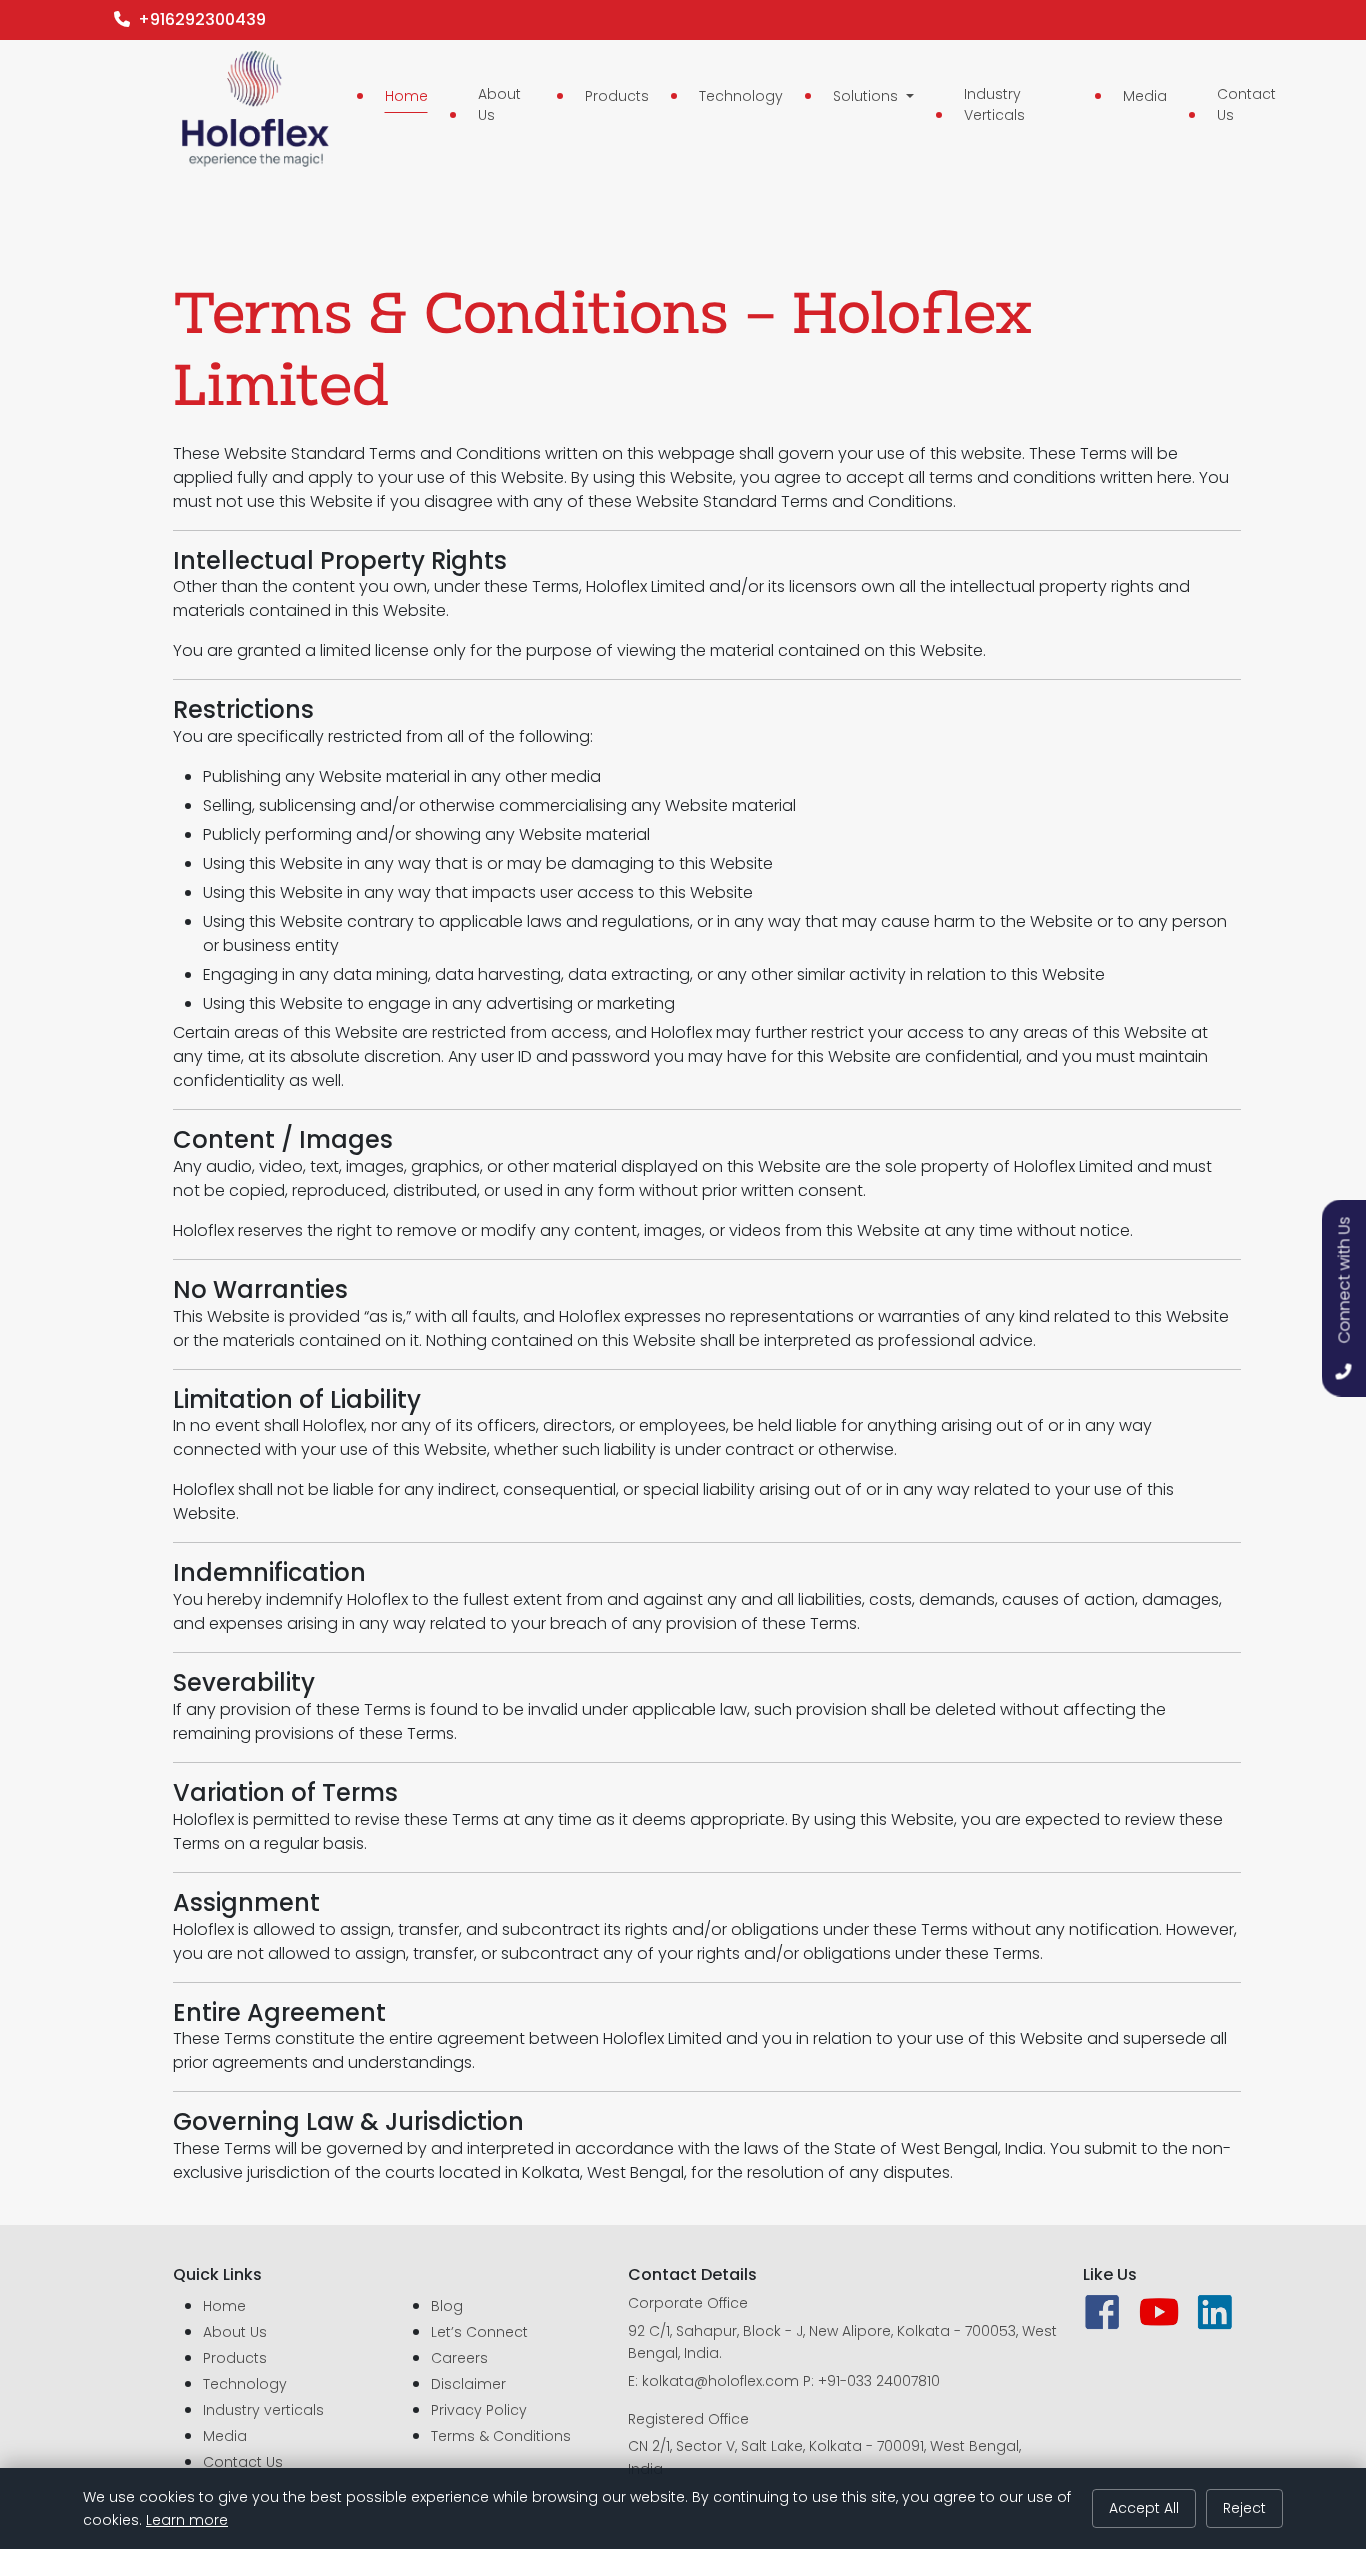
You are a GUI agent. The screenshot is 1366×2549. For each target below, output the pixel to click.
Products (617, 96)
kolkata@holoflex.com (720, 2381)
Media (1145, 96)
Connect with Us (1344, 1279)
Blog (447, 2306)
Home (406, 96)
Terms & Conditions (501, 2436)
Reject (1244, 2508)
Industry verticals (263, 2410)
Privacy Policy (479, 2410)
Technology (741, 96)
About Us (499, 104)
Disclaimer (468, 2384)
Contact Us (1246, 104)
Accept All (1144, 2508)
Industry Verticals (994, 104)
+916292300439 (198, 19)
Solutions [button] (867, 96)
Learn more (187, 2520)
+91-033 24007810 (879, 2381)
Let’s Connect (479, 2332)
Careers (459, 2358)
